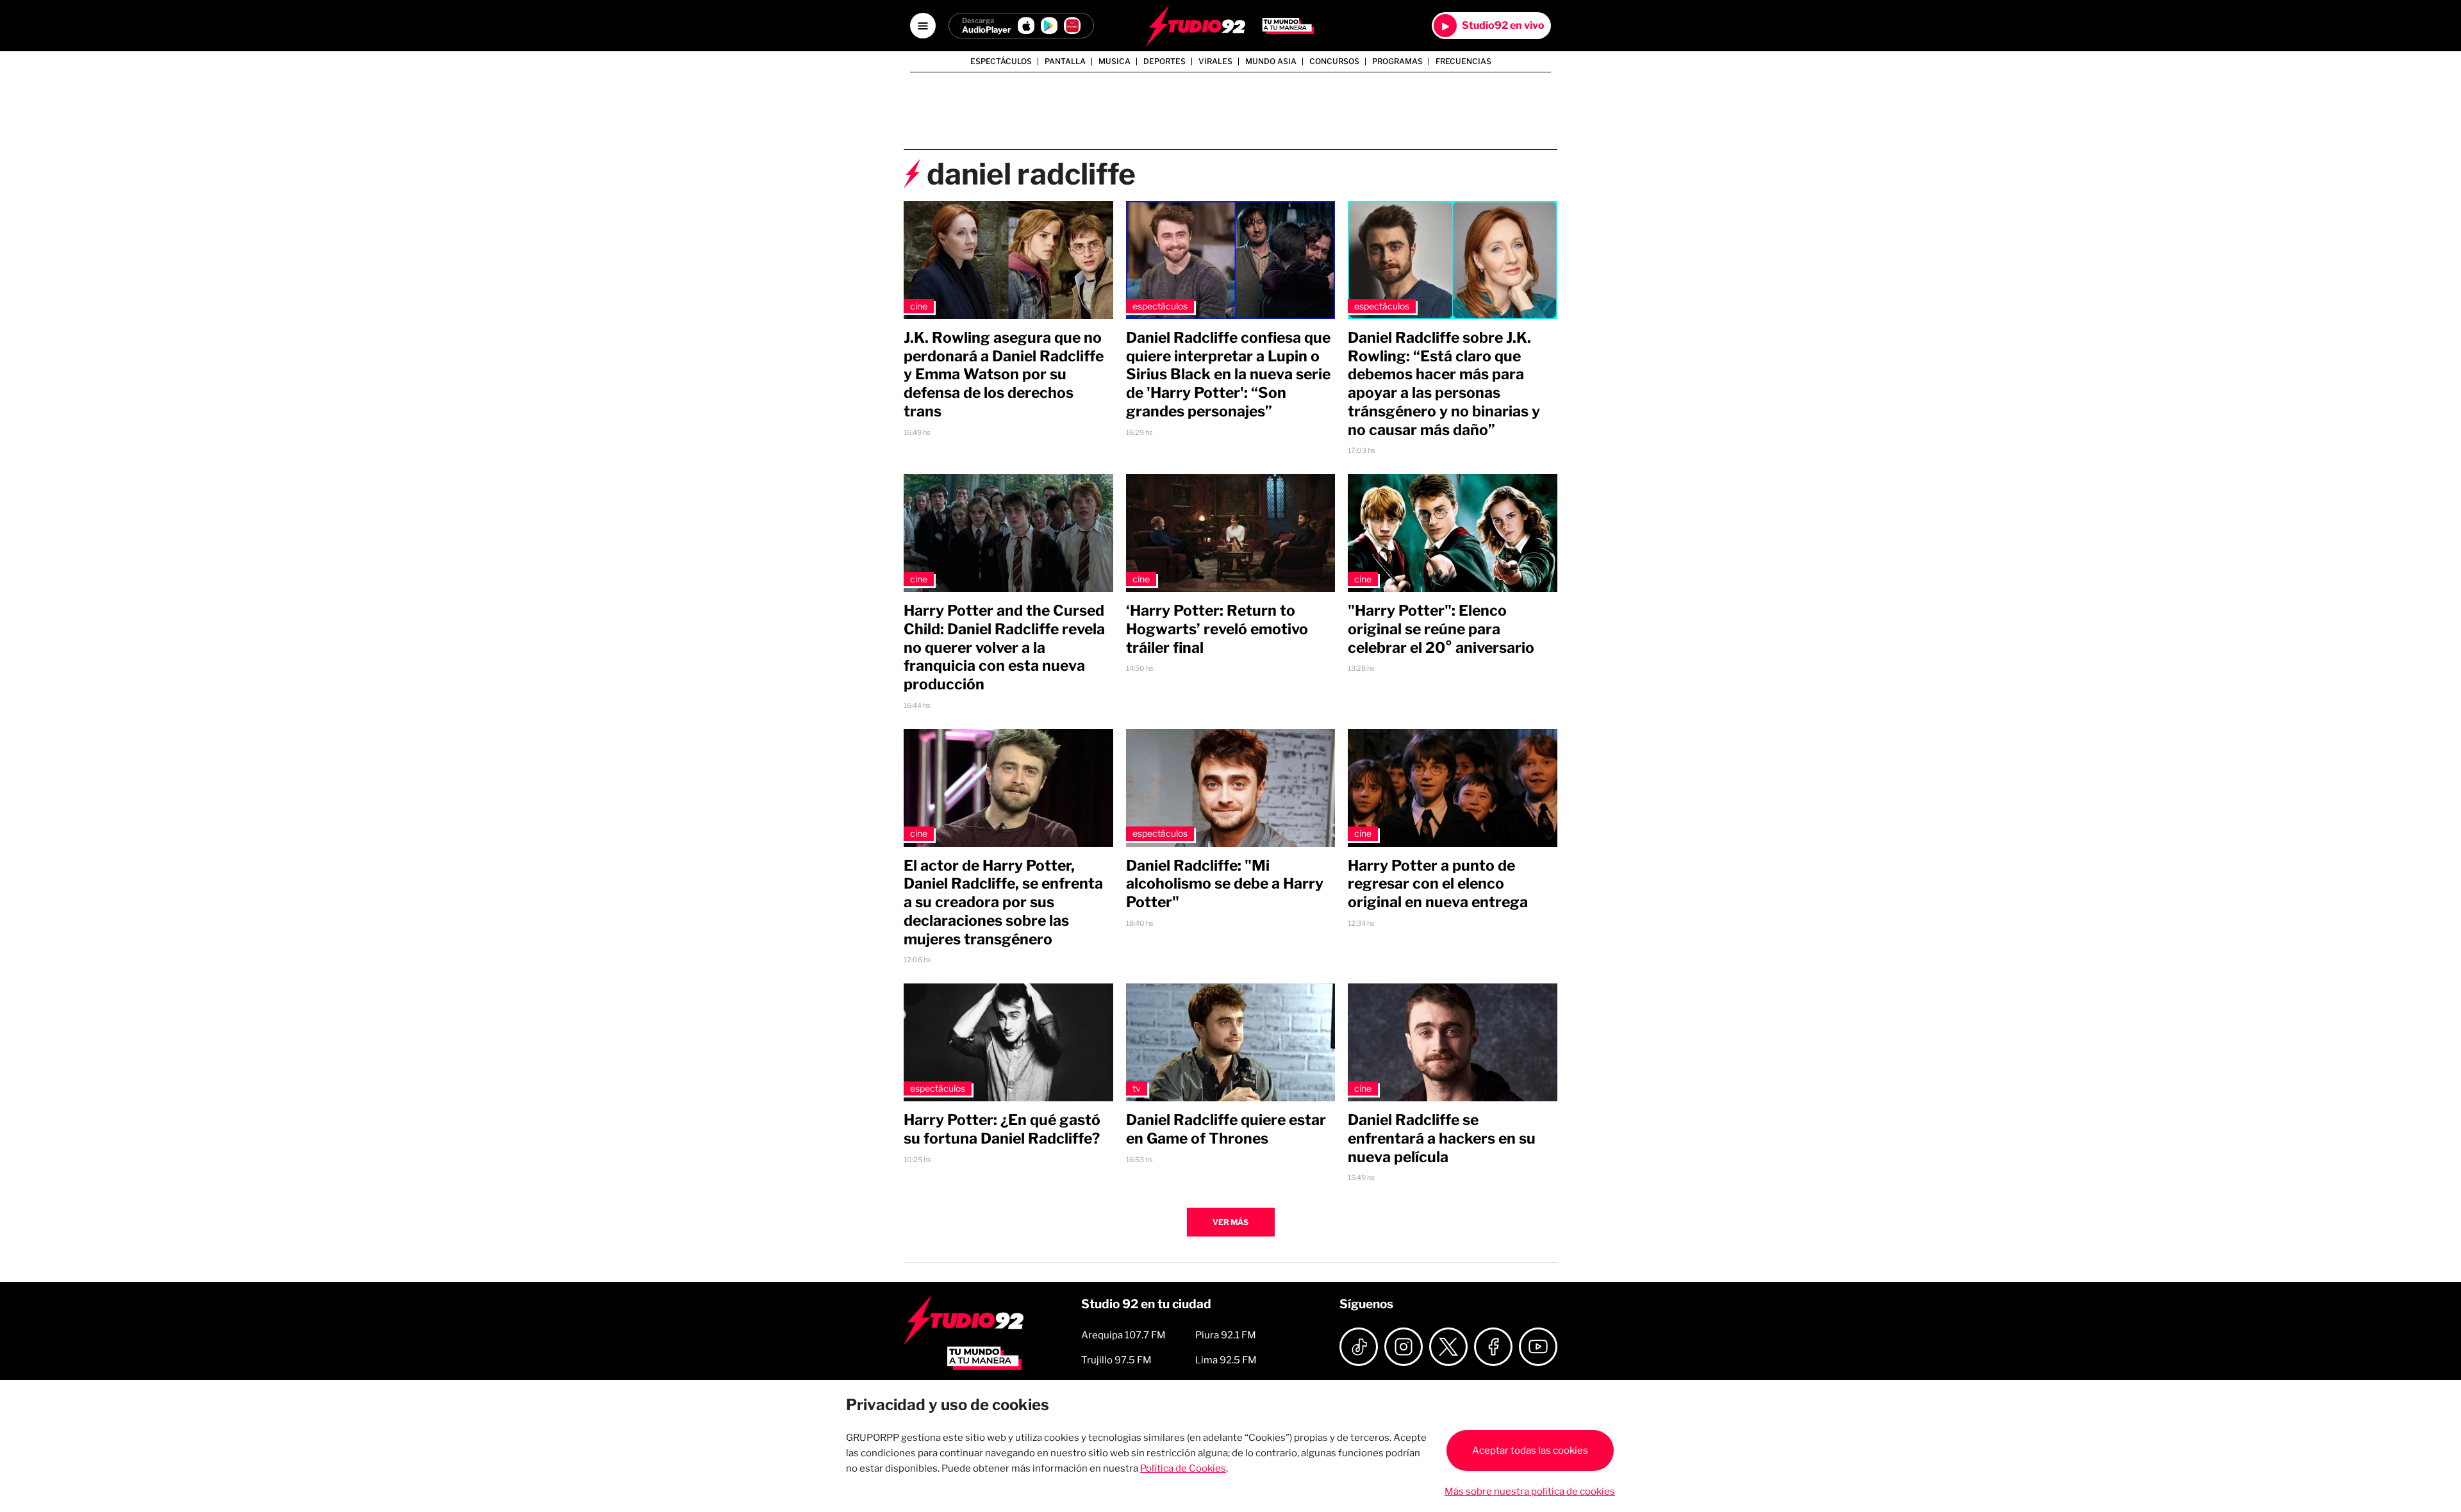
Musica (1114, 62)
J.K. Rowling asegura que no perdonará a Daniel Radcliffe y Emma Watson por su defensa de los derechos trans (1004, 374)
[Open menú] (923, 26)
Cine (919, 306)
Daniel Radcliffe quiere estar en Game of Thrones (1226, 1129)
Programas (1397, 62)
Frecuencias (1463, 62)
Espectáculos (1001, 62)
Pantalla (1065, 62)
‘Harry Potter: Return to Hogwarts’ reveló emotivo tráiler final (1217, 629)
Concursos (1334, 62)
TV (1137, 1088)
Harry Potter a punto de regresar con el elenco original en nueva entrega (1438, 884)
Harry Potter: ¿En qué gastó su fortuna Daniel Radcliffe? (1002, 1129)
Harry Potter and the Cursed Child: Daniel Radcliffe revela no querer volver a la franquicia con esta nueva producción (1004, 647)
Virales (1215, 62)
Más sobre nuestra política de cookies (1530, 1491)
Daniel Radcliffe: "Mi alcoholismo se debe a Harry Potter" (1225, 884)
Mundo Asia (1271, 62)
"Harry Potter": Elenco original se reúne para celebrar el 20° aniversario (1441, 629)
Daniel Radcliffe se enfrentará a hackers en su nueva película (1442, 1138)
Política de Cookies (1183, 1468)
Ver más (1230, 1222)
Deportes (1164, 62)
